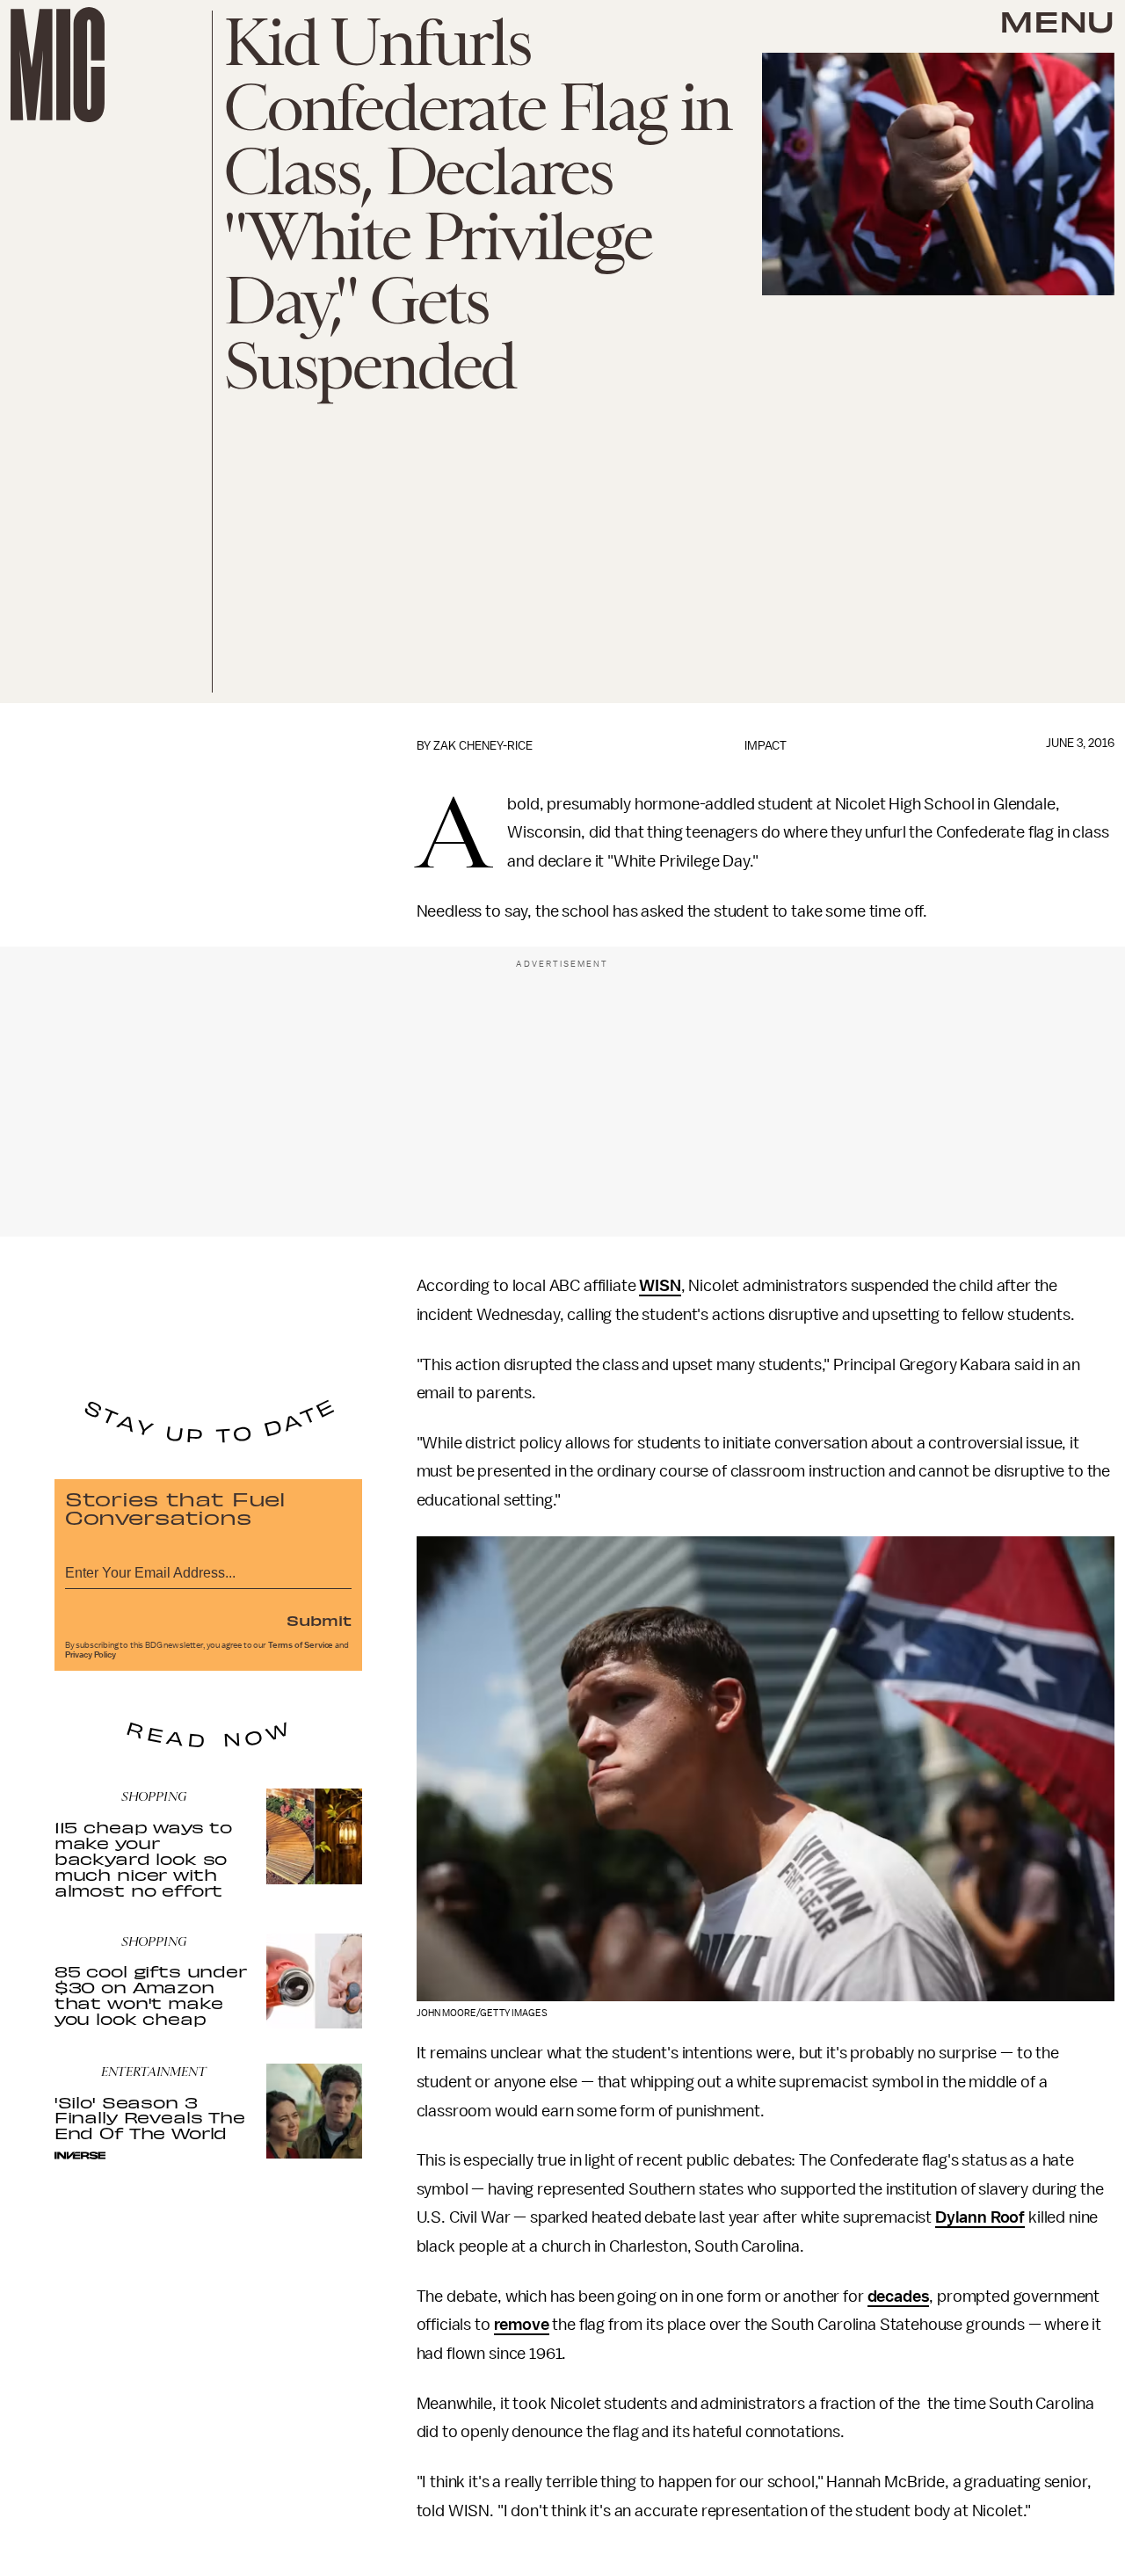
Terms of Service (301, 1645)
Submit (319, 1620)
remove (522, 2325)
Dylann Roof (980, 2217)
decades (899, 2297)
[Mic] (58, 65)
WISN (660, 1286)
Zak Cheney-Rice (483, 746)
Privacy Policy (91, 1655)
